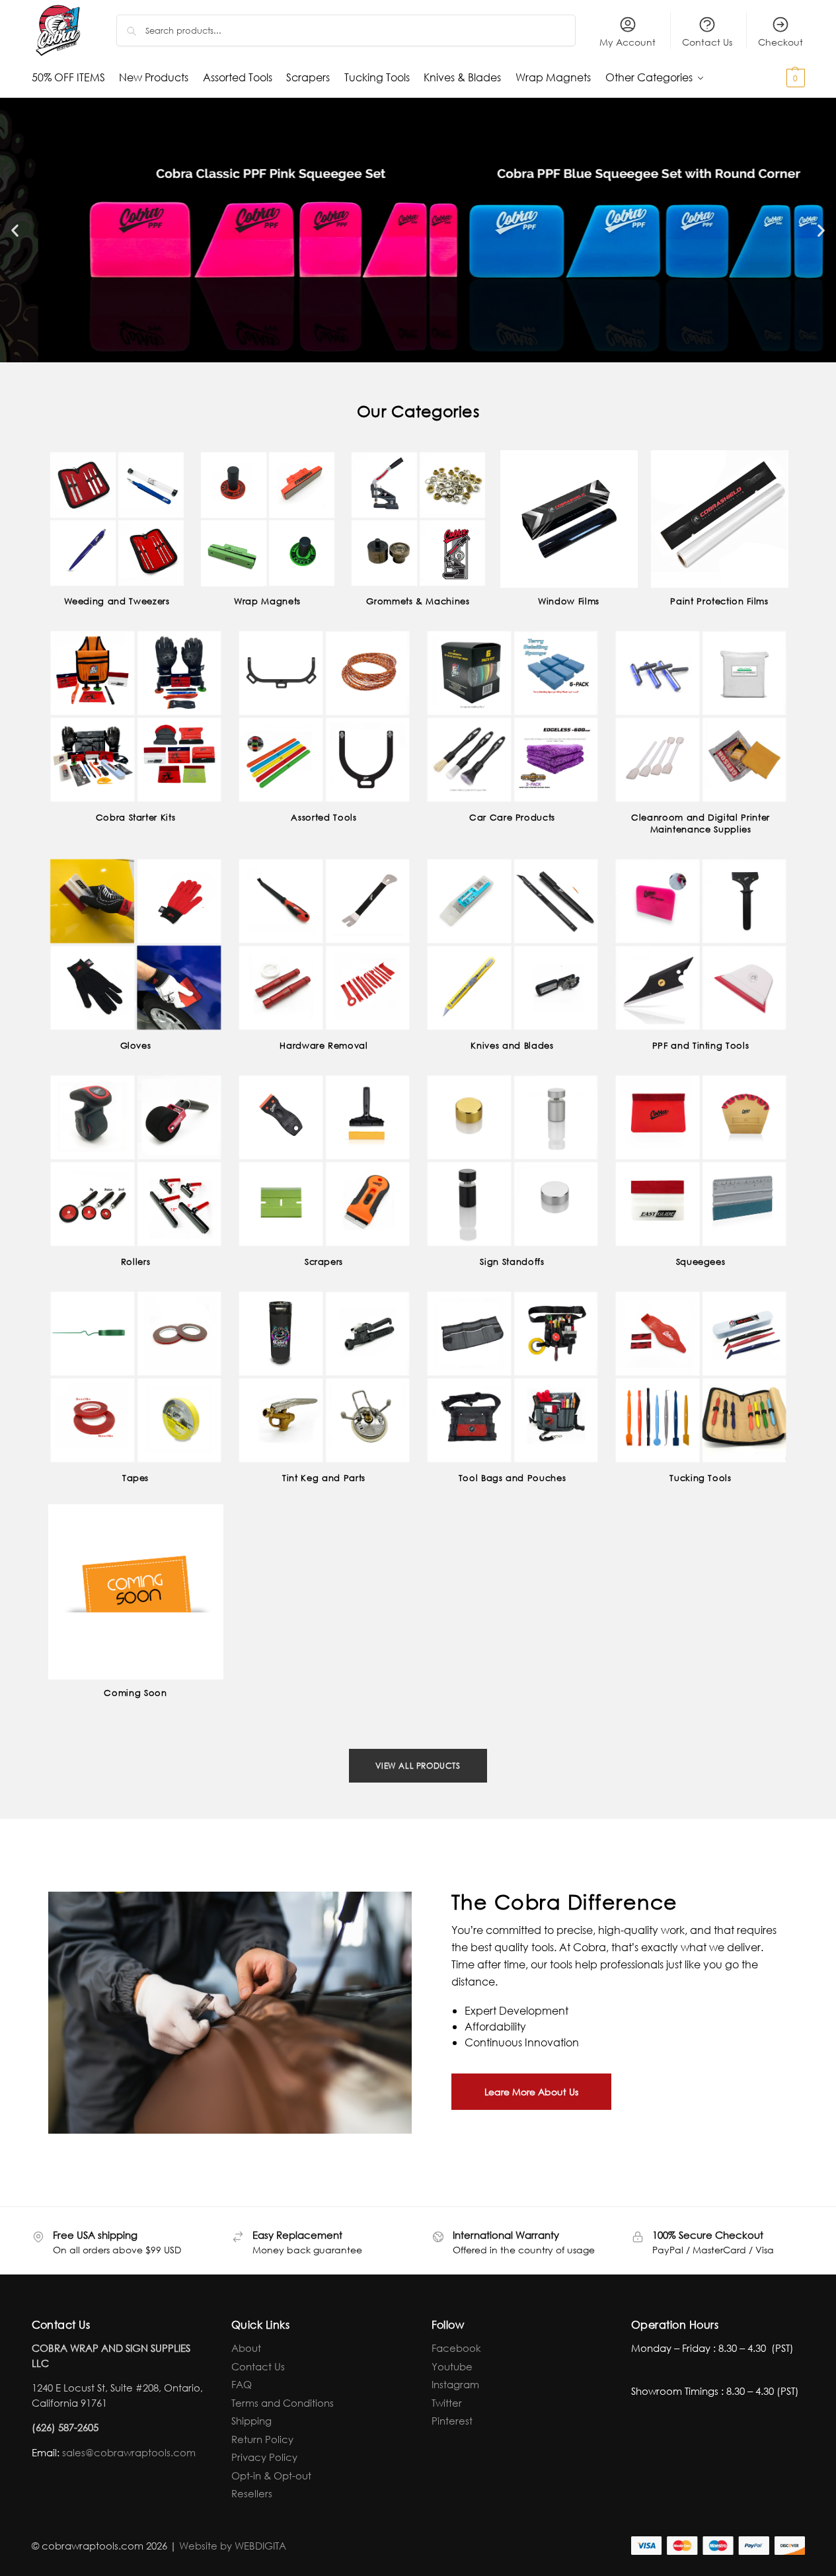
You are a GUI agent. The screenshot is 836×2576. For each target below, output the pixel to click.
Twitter (447, 2403)
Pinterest (452, 2421)
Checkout (780, 42)
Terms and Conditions (283, 2403)
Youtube (452, 2366)
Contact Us (707, 42)
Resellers (252, 2493)
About (246, 2348)
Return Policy (262, 2439)
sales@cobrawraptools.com (129, 2452)
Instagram (455, 2384)
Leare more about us (531, 2092)
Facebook (456, 2348)
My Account (627, 42)
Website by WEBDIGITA (233, 2546)
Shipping (251, 2421)
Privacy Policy (264, 2457)
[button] (772, 77)
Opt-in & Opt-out (271, 2475)
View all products (418, 1766)
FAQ (242, 2384)
